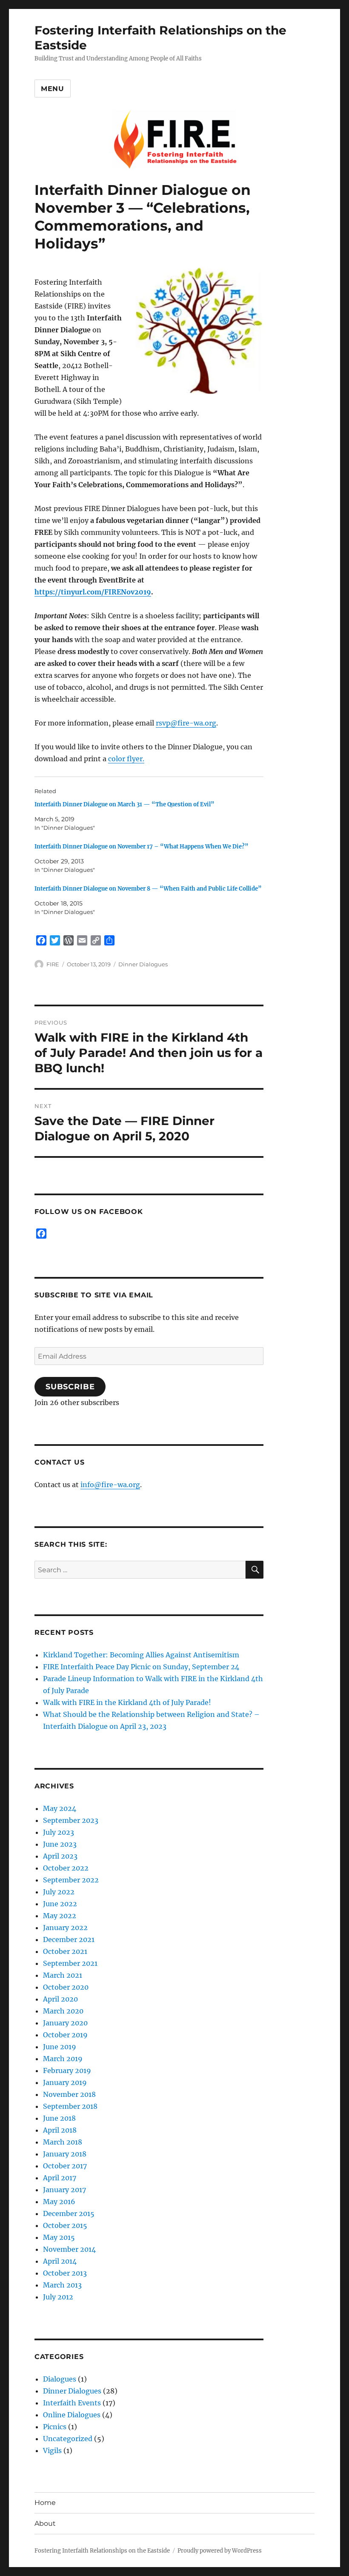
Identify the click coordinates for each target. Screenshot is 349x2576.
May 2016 (59, 2202)
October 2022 (66, 1868)
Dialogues (60, 2379)
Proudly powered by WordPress (220, 2551)
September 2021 (70, 1963)
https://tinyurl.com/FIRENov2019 (93, 592)
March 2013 (62, 2285)
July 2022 (59, 1892)
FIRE (53, 964)
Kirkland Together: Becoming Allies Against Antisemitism (141, 1655)
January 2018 (65, 2154)
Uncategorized (68, 2439)
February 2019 (67, 2071)
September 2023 (71, 1820)
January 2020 (65, 2023)
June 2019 (60, 2047)
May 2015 (59, 2237)
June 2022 (60, 1904)
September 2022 (71, 1880)
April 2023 (60, 1856)
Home (45, 2503)
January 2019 (65, 2082)
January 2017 (64, 2190)
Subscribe (70, 1387)
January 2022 (65, 1928)
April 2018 (60, 2130)
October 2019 (65, 2035)
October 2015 (65, 2225)
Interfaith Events (72, 2403)
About (45, 2523)
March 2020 (63, 2011)
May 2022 (60, 1916)
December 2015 (69, 2213)
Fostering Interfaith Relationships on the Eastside (102, 2551)
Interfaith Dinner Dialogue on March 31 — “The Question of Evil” (124, 804)
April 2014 (60, 2261)
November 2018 (69, 2094)
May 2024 (60, 1808)
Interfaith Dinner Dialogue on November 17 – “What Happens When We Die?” (142, 847)
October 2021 (65, 1951)
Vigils (52, 2450)
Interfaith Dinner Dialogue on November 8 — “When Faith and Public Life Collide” (148, 889)
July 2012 (58, 2297)
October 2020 (66, 1987)
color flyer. (126, 759)
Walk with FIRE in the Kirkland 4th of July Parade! (127, 1702)
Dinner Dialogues (143, 964)
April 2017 (60, 2178)
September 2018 (70, 2106)
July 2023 (59, 1832)
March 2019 (63, 2059)
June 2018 (59, 2118)
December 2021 (69, 1939)
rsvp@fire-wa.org (186, 723)
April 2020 (60, 1999)
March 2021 (63, 1975)
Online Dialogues (72, 2415)
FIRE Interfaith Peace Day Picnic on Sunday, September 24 (141, 1667)
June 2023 (60, 1844)
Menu (53, 89)
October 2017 (65, 2166)
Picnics (55, 2427)
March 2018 (63, 2142)
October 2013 (65, 2273)
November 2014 (69, 2249)
